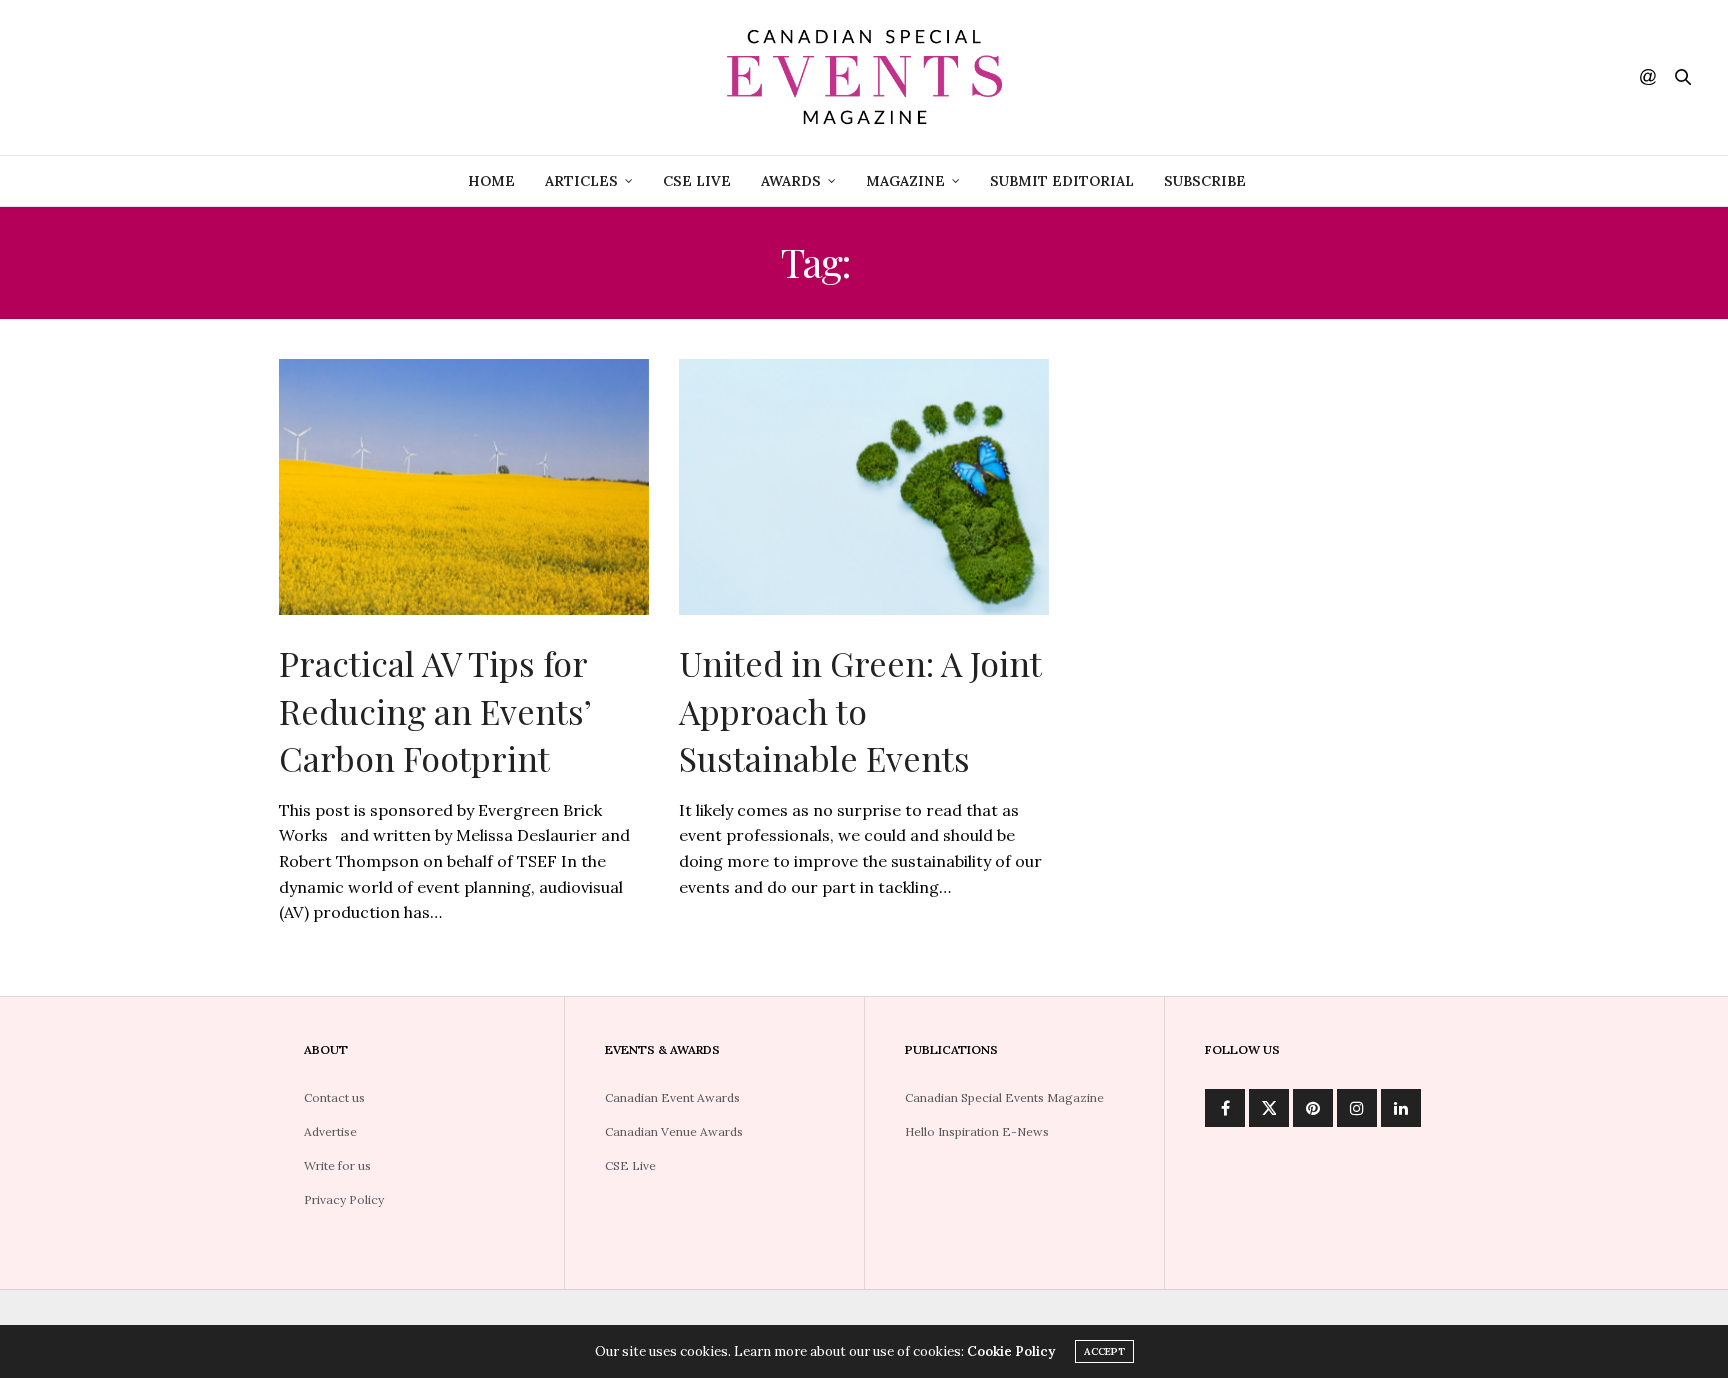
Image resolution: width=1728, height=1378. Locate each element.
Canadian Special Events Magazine (1004, 1097)
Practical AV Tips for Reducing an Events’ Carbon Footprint (435, 710)
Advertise (330, 1131)
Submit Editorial (1062, 181)
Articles (581, 181)
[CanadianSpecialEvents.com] (864, 77)
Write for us (337, 1165)
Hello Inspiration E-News (977, 1131)
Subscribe (1205, 181)
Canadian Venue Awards (674, 1131)
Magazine (905, 181)
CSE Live (697, 181)
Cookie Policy (1011, 1351)
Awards (791, 181)
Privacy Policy (344, 1199)
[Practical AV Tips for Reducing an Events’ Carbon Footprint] (464, 487)
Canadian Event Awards (672, 1097)
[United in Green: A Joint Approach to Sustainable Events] (864, 487)
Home (491, 181)
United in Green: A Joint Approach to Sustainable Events (860, 710)
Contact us (334, 1097)
